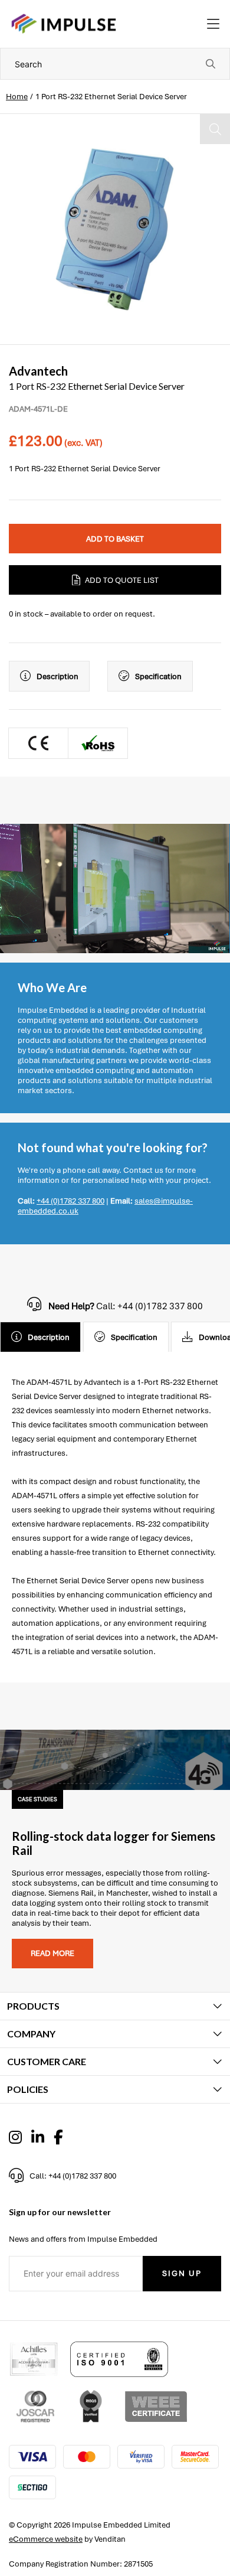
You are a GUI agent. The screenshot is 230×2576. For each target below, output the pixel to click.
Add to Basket (115, 539)
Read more (52, 1953)
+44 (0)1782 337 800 (70, 1201)
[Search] (211, 64)
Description (57, 676)
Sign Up (182, 2273)
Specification (158, 676)
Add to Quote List (122, 580)
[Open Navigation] (213, 24)
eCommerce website (46, 2539)
